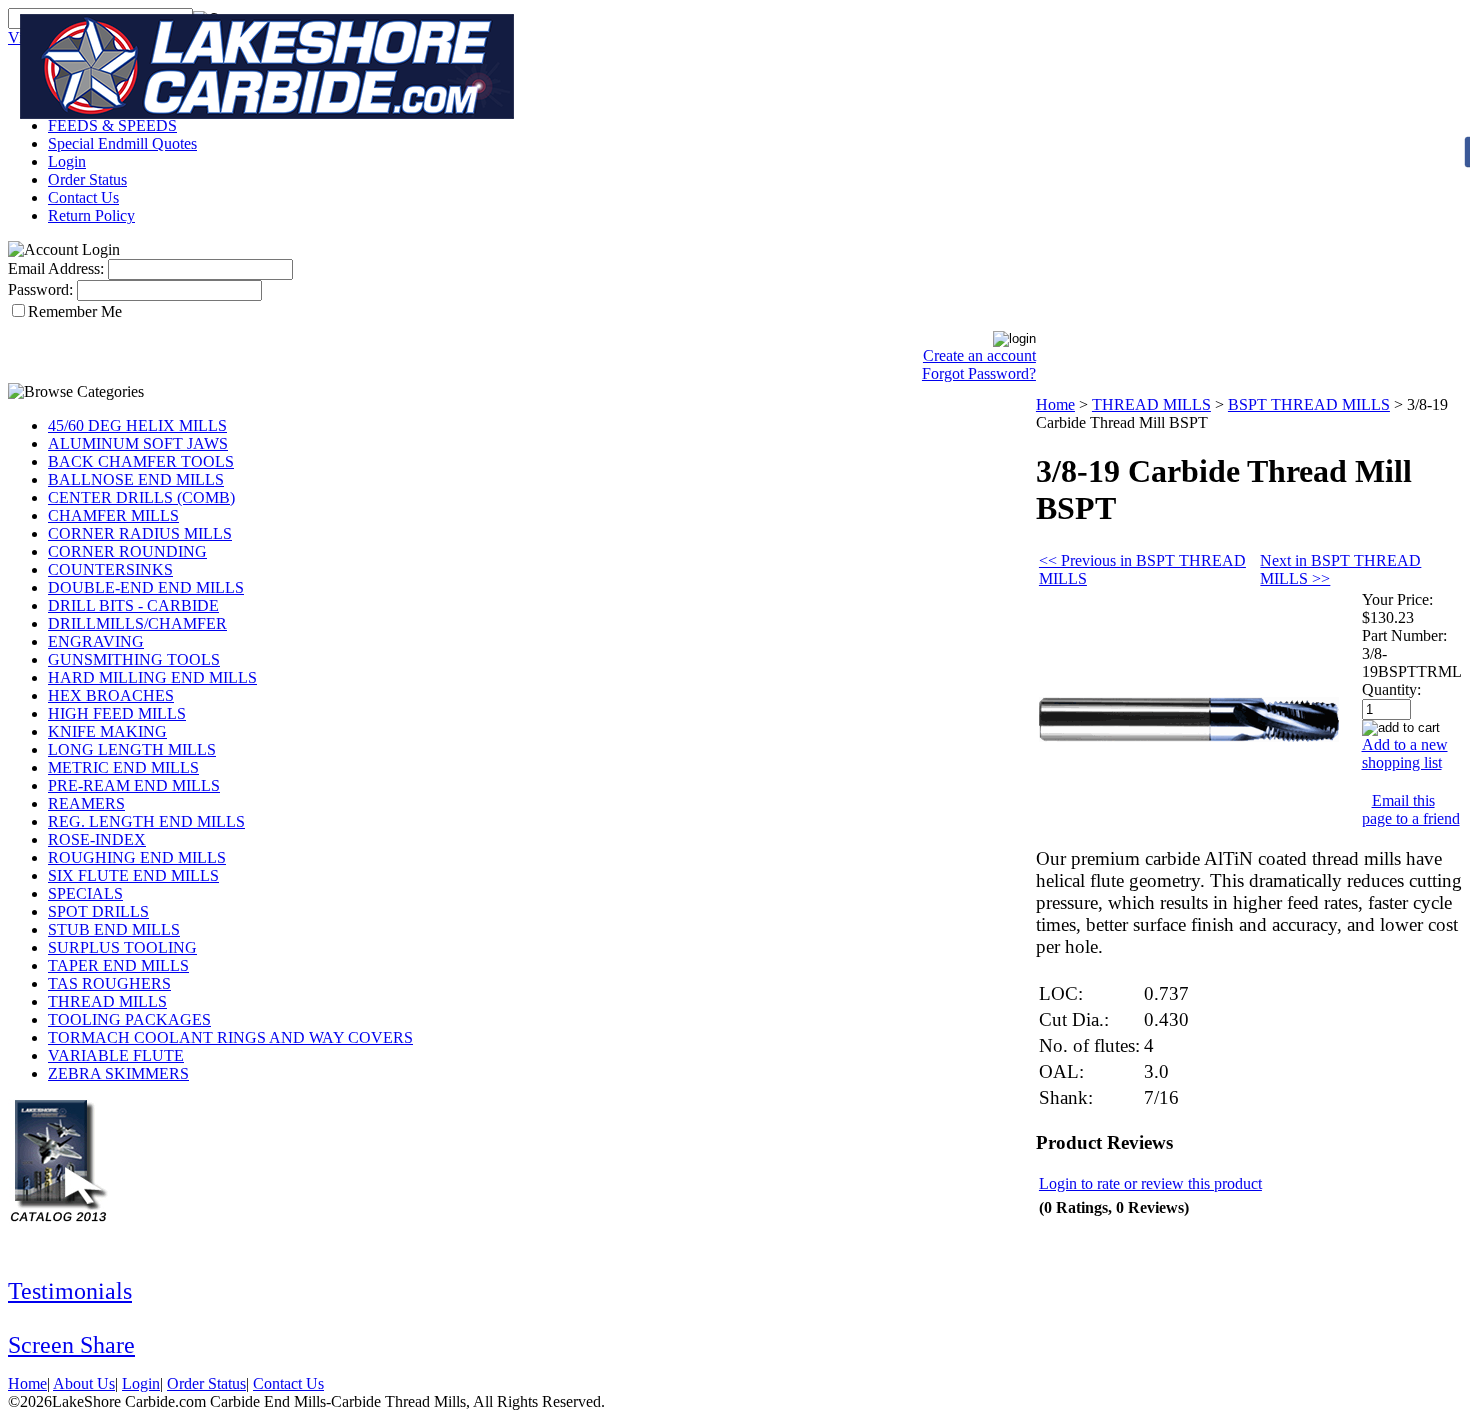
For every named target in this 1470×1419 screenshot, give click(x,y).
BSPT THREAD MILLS (1309, 404)
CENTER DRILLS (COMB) (141, 497)
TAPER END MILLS (118, 965)
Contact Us (83, 197)
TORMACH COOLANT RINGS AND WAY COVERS (230, 1037)
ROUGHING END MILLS (137, 857)
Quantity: (1391, 689)
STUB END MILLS (114, 929)
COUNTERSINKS (110, 569)
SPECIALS (85, 893)
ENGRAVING (96, 641)
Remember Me (75, 311)
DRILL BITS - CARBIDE (133, 605)
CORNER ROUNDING (127, 551)
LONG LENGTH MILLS (132, 749)
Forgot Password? (979, 373)
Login (67, 161)
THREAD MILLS (107, 1001)
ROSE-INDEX (97, 839)
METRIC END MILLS (123, 767)
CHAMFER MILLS (113, 515)
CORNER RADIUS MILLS (140, 533)
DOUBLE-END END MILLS (146, 587)
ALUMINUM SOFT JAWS (138, 443)
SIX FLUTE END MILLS (133, 875)
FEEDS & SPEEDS (112, 125)
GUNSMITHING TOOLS (134, 659)
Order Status (87, 179)
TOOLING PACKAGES (129, 1019)
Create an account (979, 355)
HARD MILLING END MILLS (152, 677)
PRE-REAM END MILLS (134, 785)
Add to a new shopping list (1405, 753)
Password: (40, 289)
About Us (84, 1383)
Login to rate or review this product (1150, 1183)
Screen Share (71, 1345)
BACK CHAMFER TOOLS (141, 461)
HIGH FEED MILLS (117, 713)
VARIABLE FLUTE (116, 1055)
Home (1055, 404)
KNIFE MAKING (107, 731)
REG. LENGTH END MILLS (146, 821)
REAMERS (86, 803)
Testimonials (70, 1291)
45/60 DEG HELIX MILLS (137, 425)
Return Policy (91, 215)
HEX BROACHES (111, 695)
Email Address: (56, 268)
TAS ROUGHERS (109, 983)
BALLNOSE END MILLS (136, 479)
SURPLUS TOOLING (122, 947)
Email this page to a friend (1411, 809)
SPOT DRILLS (98, 911)
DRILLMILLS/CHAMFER (137, 623)
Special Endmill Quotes (122, 143)
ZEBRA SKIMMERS (118, 1073)
